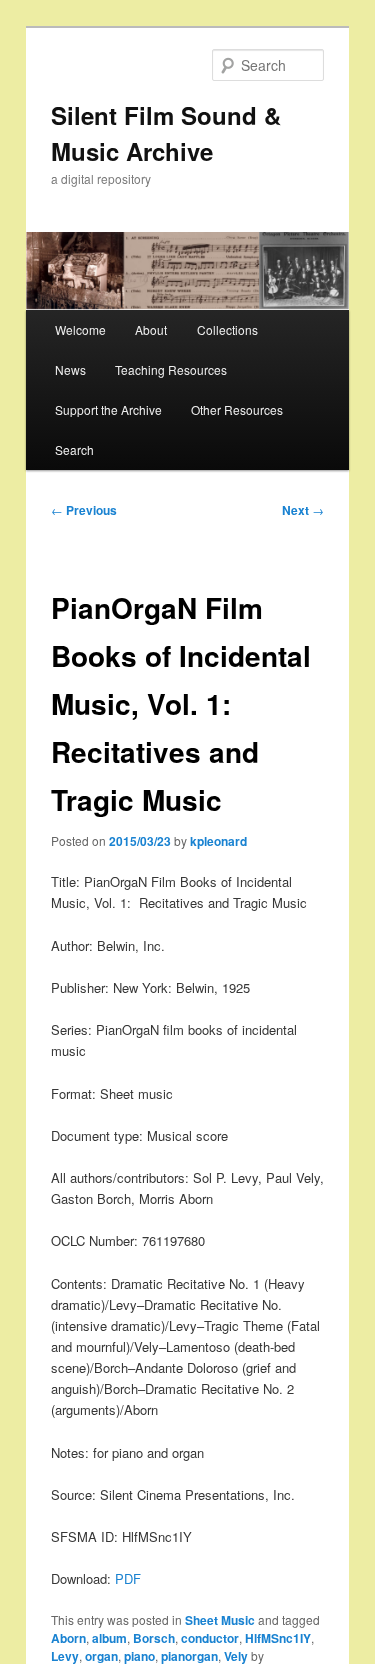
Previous (84, 510)
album (109, 1638)
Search (74, 449)
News (70, 369)
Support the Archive (108, 409)
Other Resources (237, 409)
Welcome (80, 329)
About (151, 329)
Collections (227, 329)
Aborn (68, 1638)
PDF (128, 1578)
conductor (210, 1638)
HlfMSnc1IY (278, 1638)
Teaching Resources (171, 369)
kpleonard (218, 841)
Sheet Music (220, 1620)
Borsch (154, 1638)
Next (303, 510)
